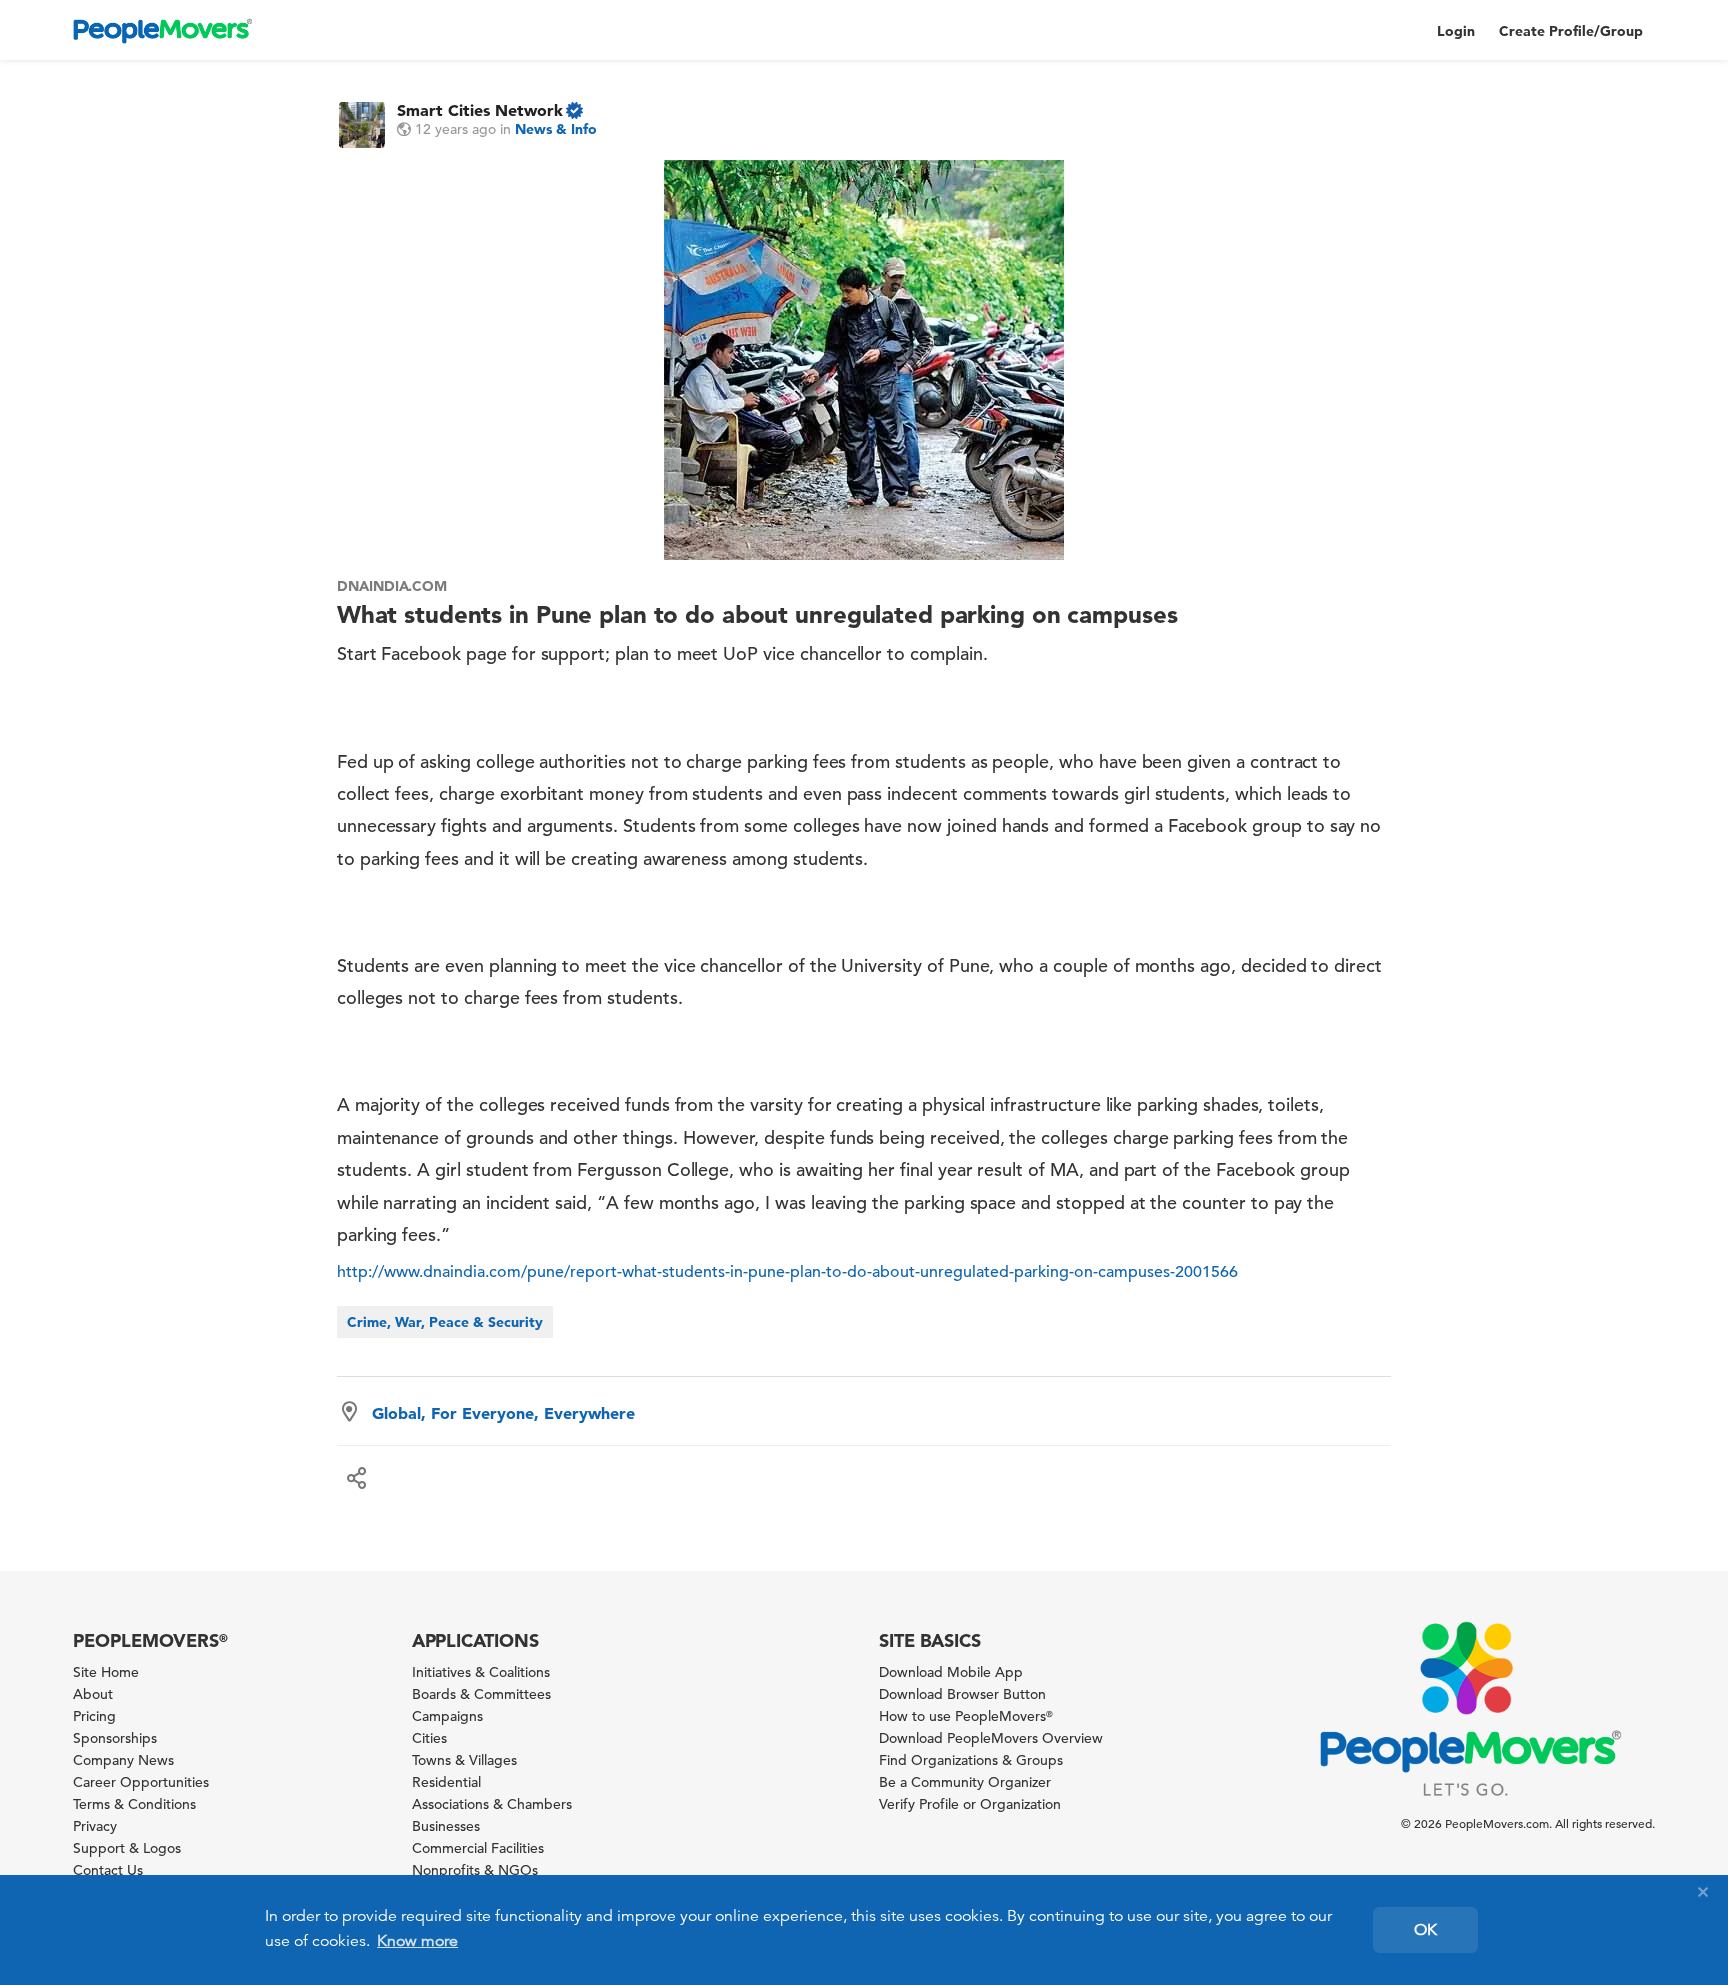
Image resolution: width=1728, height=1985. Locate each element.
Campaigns (447, 1716)
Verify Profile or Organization (970, 1804)
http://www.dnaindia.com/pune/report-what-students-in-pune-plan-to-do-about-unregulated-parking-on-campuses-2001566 (787, 1272)
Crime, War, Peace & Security (445, 1322)
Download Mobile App (951, 1672)
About (93, 1694)
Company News (123, 1760)
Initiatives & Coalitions (481, 1672)
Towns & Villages (464, 1760)
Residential (446, 1782)
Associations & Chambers (492, 1804)
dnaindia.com (392, 586)
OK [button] (1425, 1930)
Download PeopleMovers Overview (991, 1738)
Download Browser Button (962, 1694)
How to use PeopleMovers (966, 1716)
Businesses (446, 1826)
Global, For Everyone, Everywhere (503, 1413)
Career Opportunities (141, 1782)
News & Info (556, 129)
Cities (429, 1738)
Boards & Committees (481, 1694)
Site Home (106, 1672)
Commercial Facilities (478, 1848)
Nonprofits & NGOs (475, 1870)
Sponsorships (115, 1738)
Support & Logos (127, 1848)
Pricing (94, 1716)
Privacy (95, 1826)
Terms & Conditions (134, 1804)
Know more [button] (417, 1941)
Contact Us (108, 1870)
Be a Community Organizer (965, 1782)
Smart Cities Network (480, 110)
